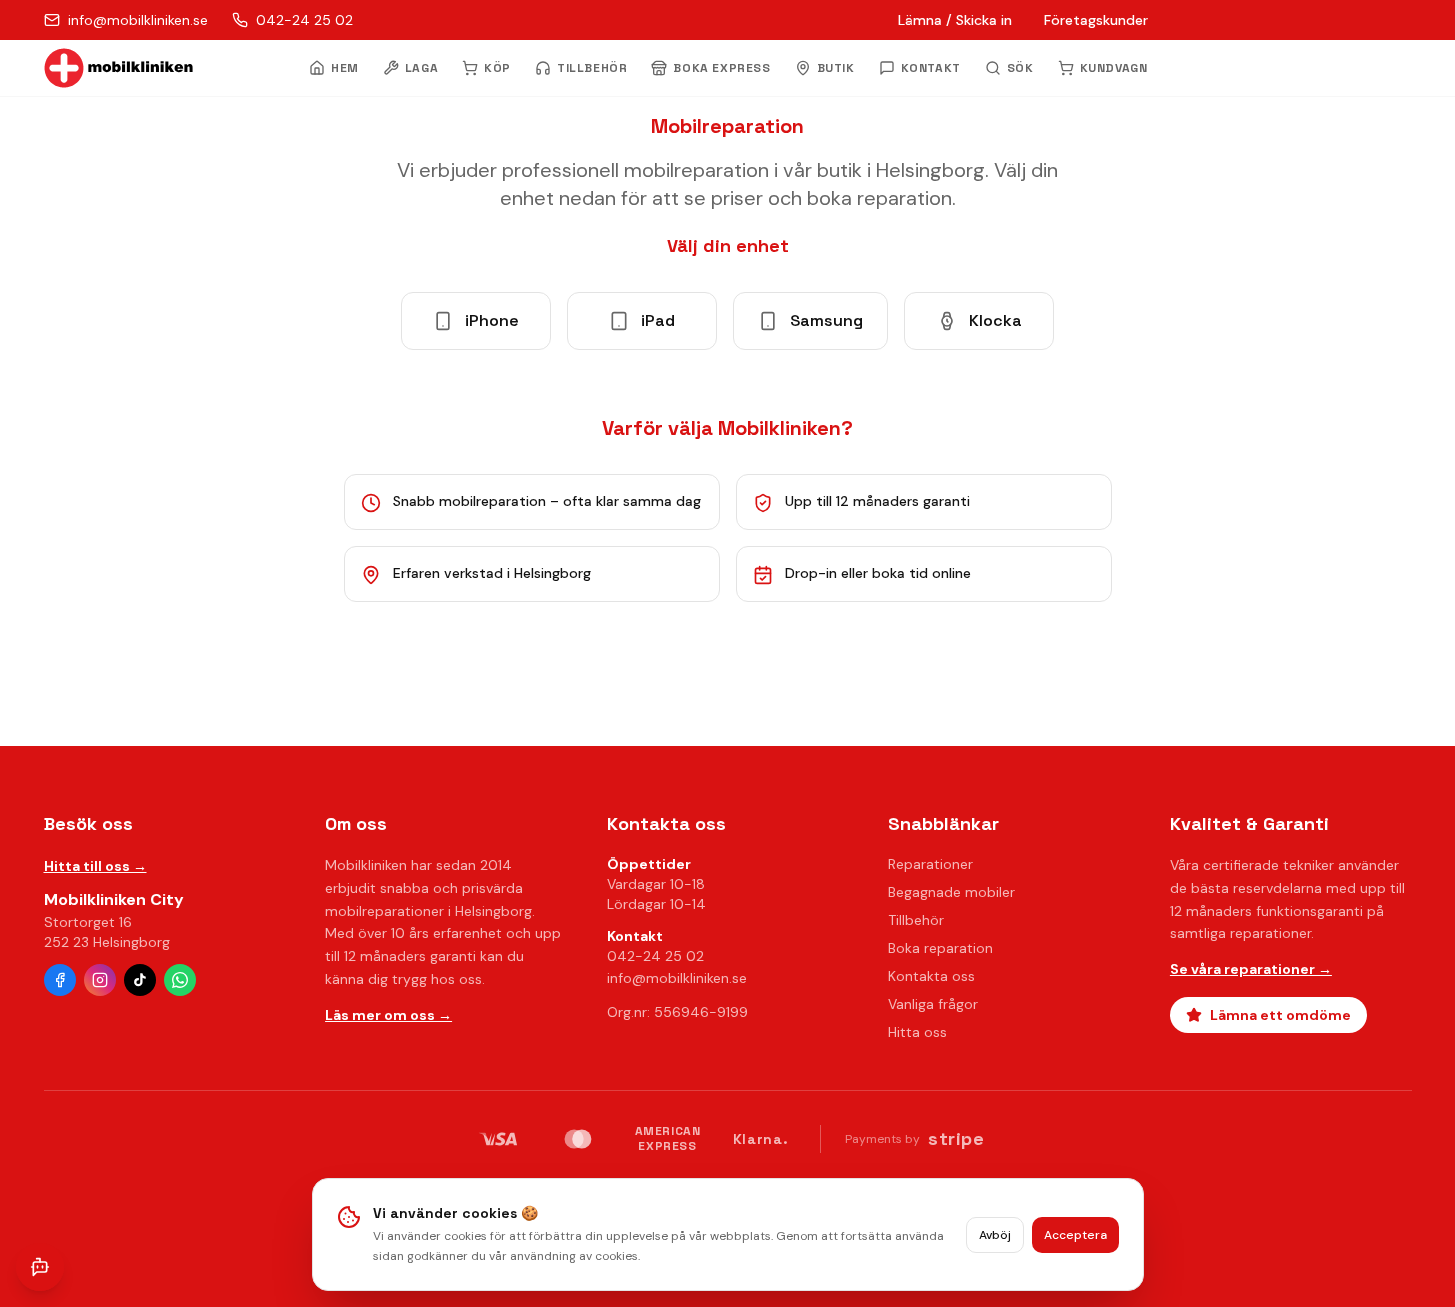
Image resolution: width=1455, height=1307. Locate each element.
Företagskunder (1096, 20)
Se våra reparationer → (1251, 969)
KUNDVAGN (1114, 68)
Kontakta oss (931, 976)
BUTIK (836, 68)
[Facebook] (60, 980)
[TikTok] (140, 980)
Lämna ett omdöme (1280, 1015)
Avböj (995, 1235)
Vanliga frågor (933, 1004)
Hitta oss (917, 1032)
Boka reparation (940, 948)
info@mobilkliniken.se (677, 978)
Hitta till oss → (95, 866)
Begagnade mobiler (951, 892)
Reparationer (930, 864)
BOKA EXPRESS (721, 68)
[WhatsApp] (180, 980)
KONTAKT (931, 68)
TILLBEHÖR (592, 68)
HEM (345, 68)
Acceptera (1075, 1235)
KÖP (497, 68)
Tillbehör (916, 920)
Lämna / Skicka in (955, 20)
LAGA (421, 68)
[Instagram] (100, 980)
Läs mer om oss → (388, 1015)
